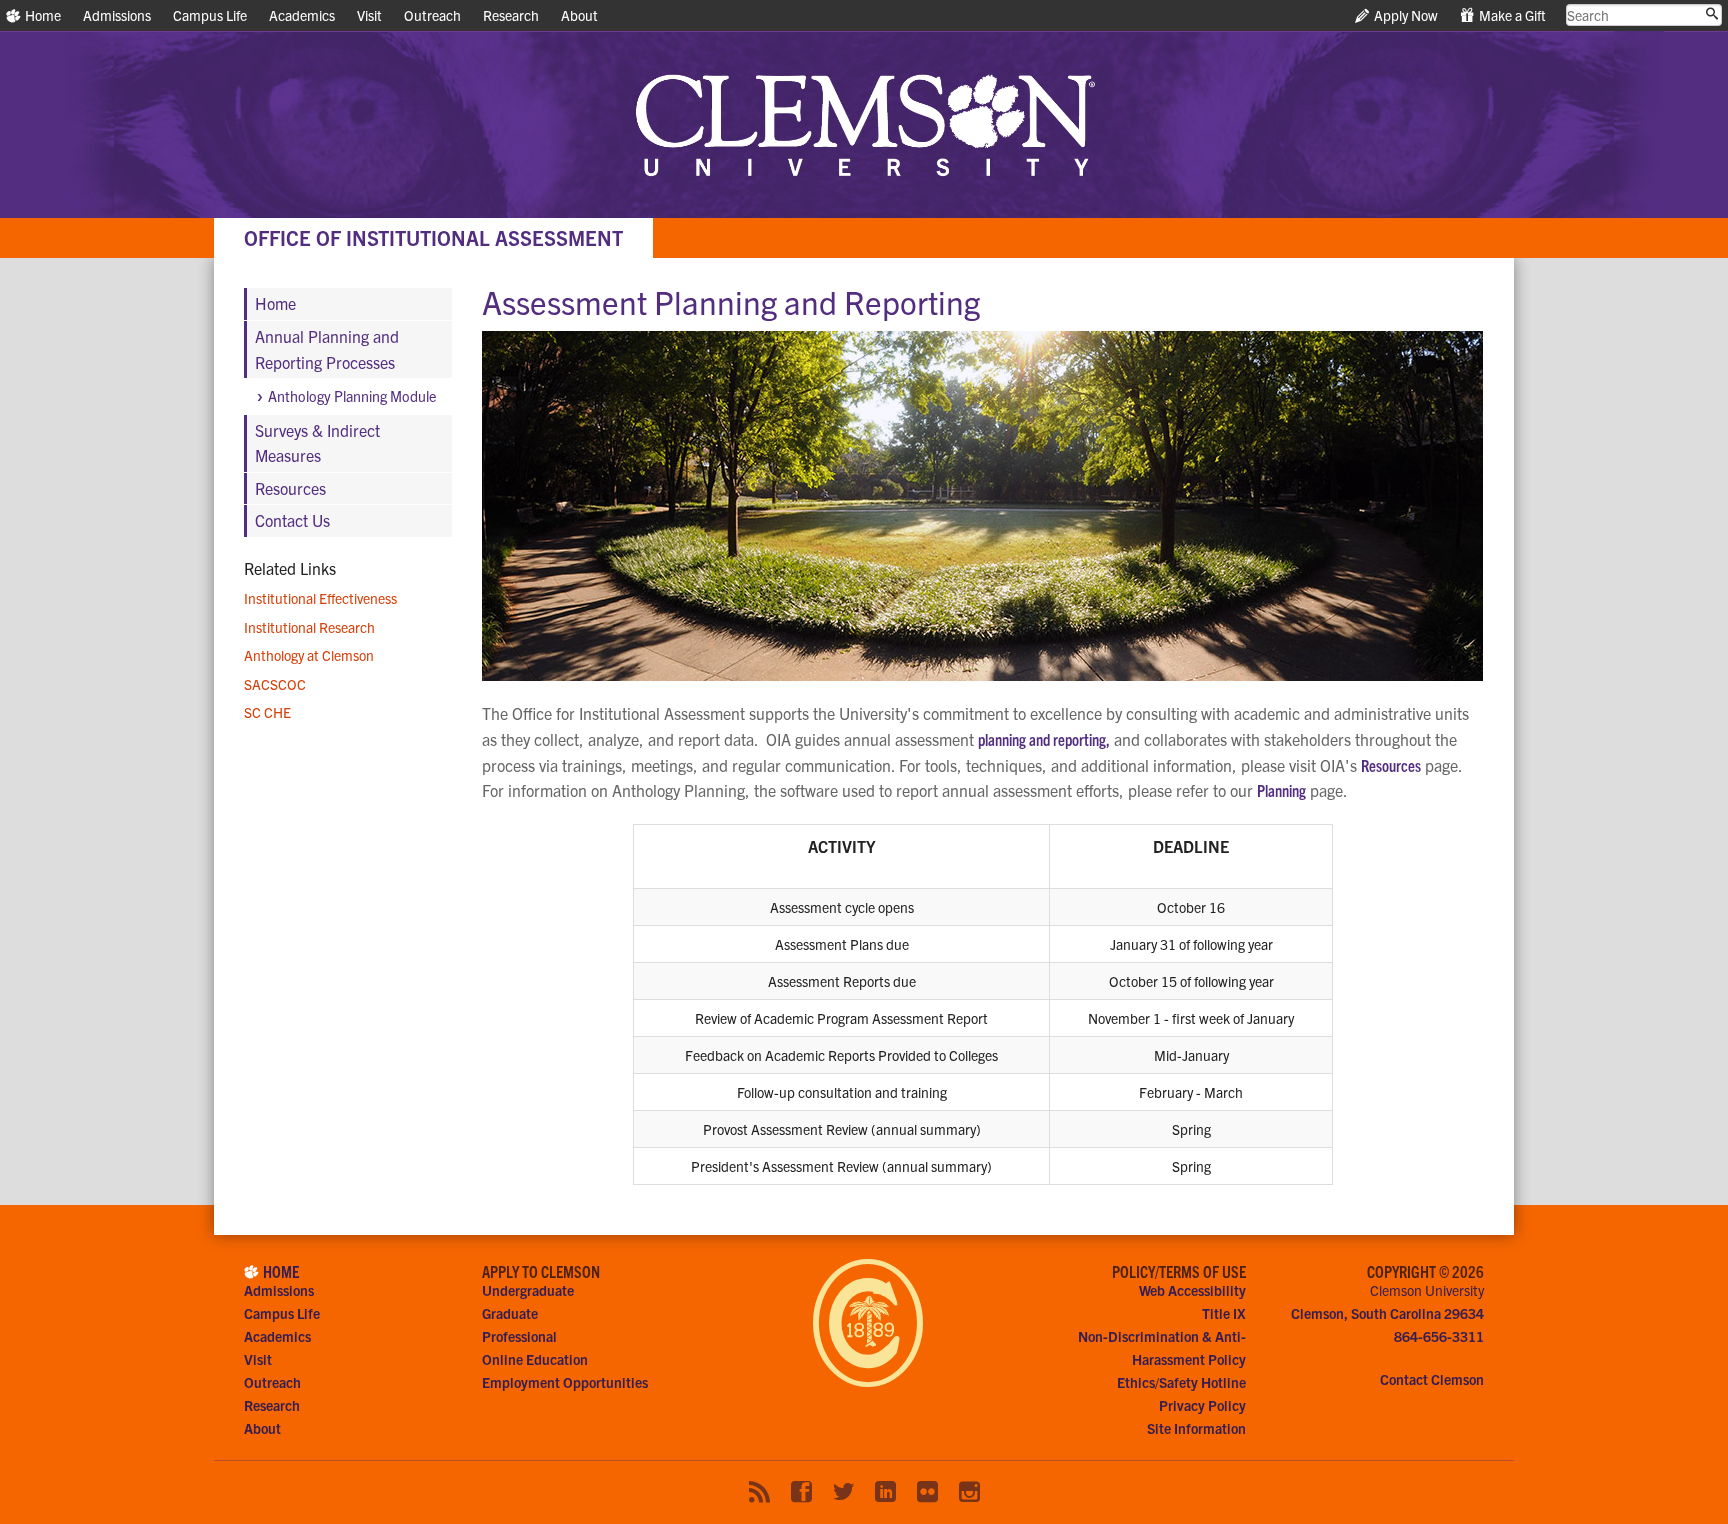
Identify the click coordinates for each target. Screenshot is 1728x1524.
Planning (1281, 790)
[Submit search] (1712, 14)
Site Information (1196, 1428)
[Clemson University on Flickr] (927, 1492)
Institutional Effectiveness (320, 598)
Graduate (510, 1313)
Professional (519, 1336)
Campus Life (210, 15)
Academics (302, 15)
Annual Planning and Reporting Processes (327, 349)
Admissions (117, 15)
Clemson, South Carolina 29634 (1387, 1313)
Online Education (535, 1359)
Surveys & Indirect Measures (317, 443)
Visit (369, 15)
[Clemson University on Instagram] (969, 1492)
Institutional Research (309, 627)
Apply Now (1404, 15)
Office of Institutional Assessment (433, 237)
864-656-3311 (1439, 1336)
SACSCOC (275, 684)
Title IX (1224, 1313)
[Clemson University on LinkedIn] (885, 1492)
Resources (1391, 765)
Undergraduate (528, 1290)
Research (511, 15)
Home (41, 15)
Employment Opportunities (565, 1382)
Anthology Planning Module (352, 396)
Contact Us (292, 520)
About (579, 15)
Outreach (432, 15)
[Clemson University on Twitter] (843, 1492)
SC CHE (267, 712)
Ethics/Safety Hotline (1181, 1382)
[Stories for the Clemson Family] (759, 1492)
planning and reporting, (1044, 739)
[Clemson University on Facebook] (801, 1492)
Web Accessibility (1192, 1290)
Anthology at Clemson (309, 655)
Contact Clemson (1432, 1379)
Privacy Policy (1202, 1405)
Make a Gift (1511, 15)
